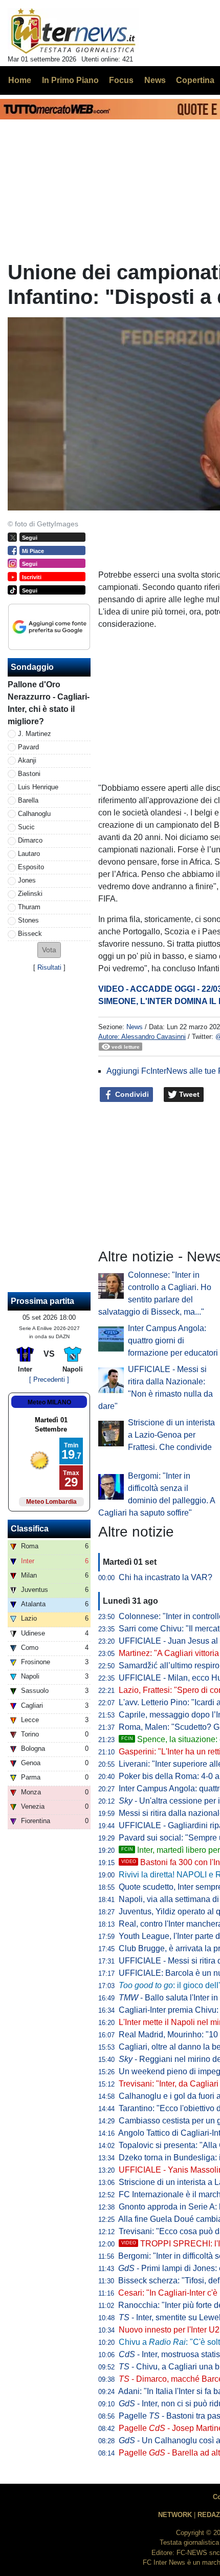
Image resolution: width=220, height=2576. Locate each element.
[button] (49, 950)
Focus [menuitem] (121, 80)
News (135, 1027)
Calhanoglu (34, 814)
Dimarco (30, 840)
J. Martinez (35, 734)
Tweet (188, 1094)
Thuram (29, 907)
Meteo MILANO (49, 1402)
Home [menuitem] (20, 80)
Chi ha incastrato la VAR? (166, 1577)
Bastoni (29, 774)
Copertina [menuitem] (195, 80)
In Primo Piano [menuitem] (70, 80)
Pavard (28, 747)
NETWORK (175, 2515)
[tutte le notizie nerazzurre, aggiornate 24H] (73, 31)
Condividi (131, 1094)
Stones (28, 920)
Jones (27, 880)
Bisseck (30, 934)
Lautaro (29, 854)
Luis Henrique (38, 787)
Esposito (31, 867)
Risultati (49, 967)
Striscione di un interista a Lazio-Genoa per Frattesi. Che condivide (171, 1435)
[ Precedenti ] (49, 1379)
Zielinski (30, 894)
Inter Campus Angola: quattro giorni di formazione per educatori (173, 1341)
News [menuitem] (155, 80)
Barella (28, 800)
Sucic (26, 827)
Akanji (27, 760)
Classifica (30, 1529)
